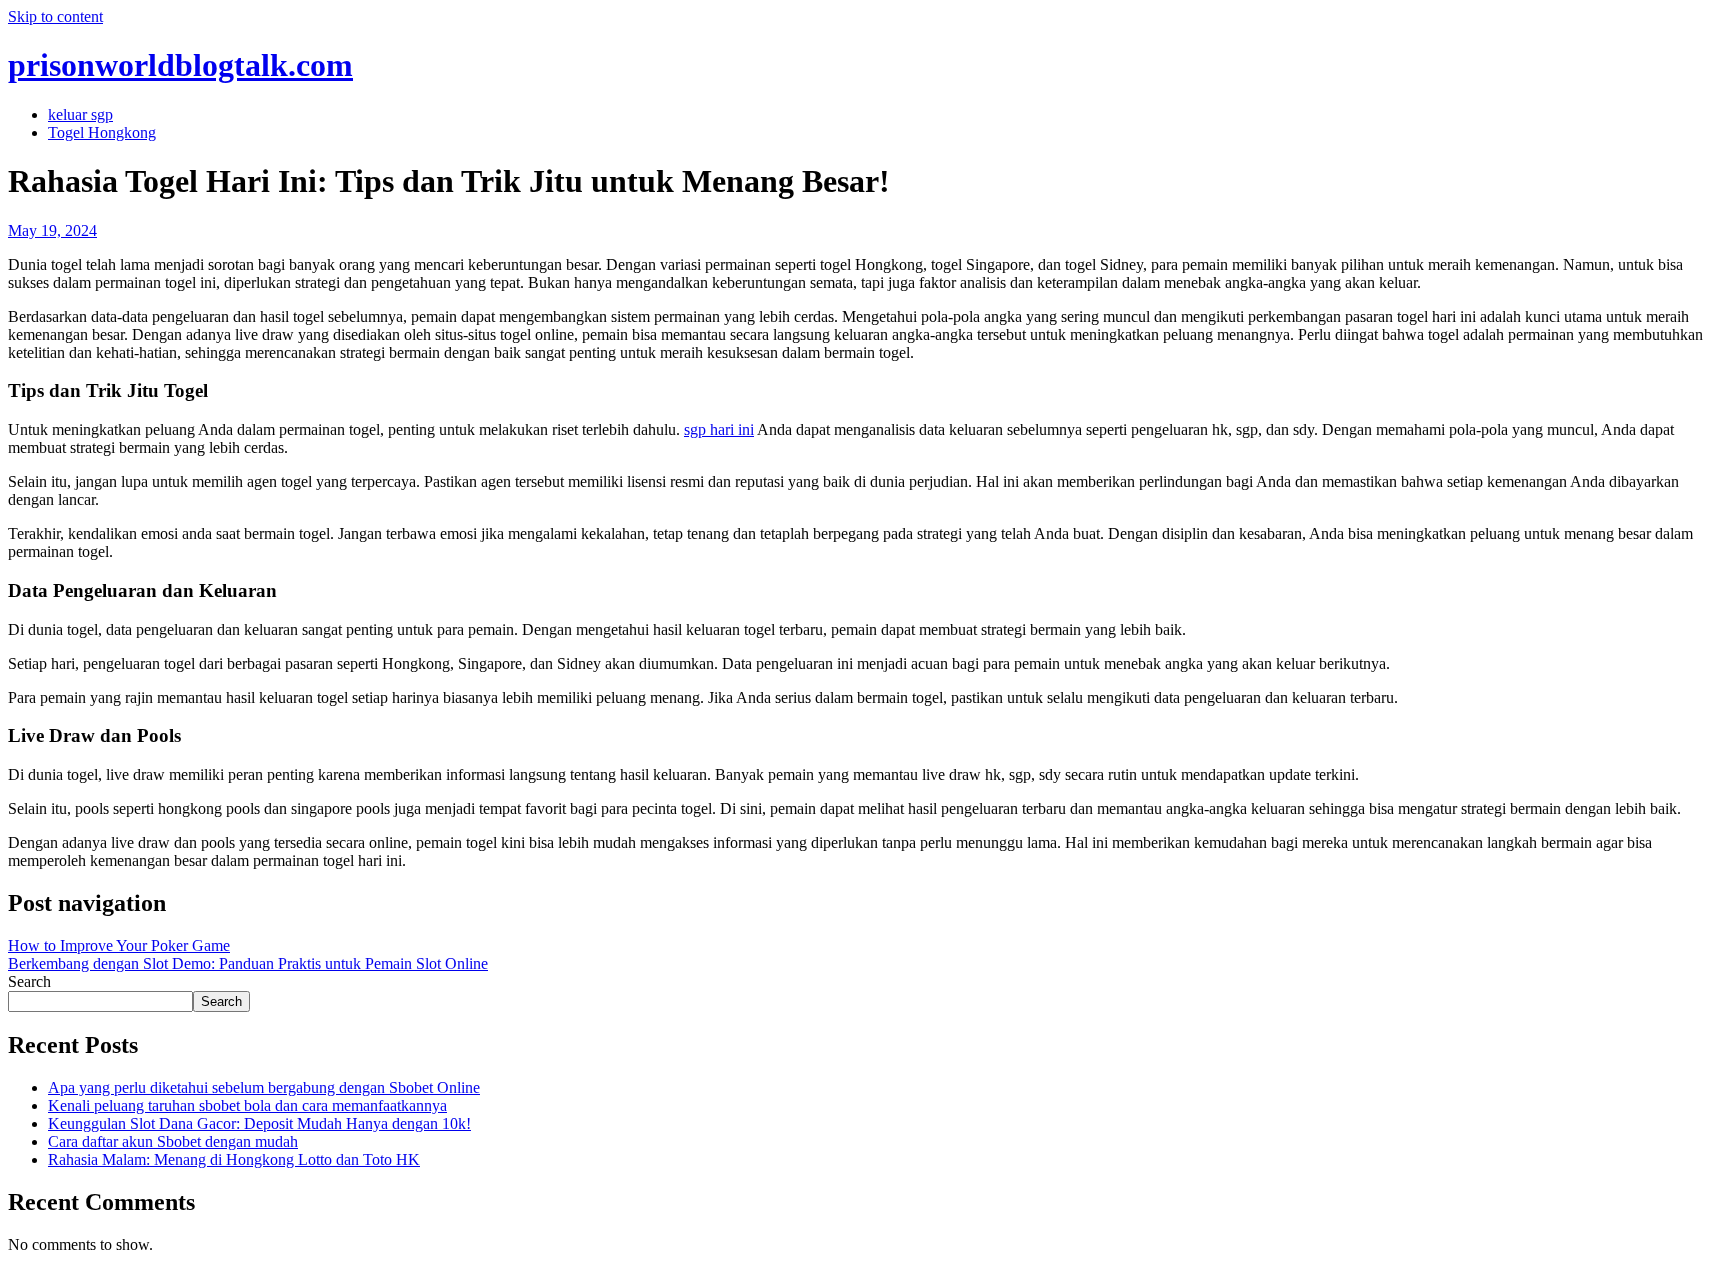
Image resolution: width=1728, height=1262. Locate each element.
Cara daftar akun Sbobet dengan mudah (173, 1141)
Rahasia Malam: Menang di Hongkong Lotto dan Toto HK (234, 1159)
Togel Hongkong (102, 132)
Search (29, 981)
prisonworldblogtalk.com (180, 65)
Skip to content (55, 16)
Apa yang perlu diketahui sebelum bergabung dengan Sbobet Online (264, 1087)
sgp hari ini (719, 429)
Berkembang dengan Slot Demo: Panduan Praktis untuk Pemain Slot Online (248, 963)
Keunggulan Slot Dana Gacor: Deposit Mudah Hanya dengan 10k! (259, 1123)
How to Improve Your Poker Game (119, 945)
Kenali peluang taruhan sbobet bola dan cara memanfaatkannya (247, 1105)
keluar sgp (80, 114)
